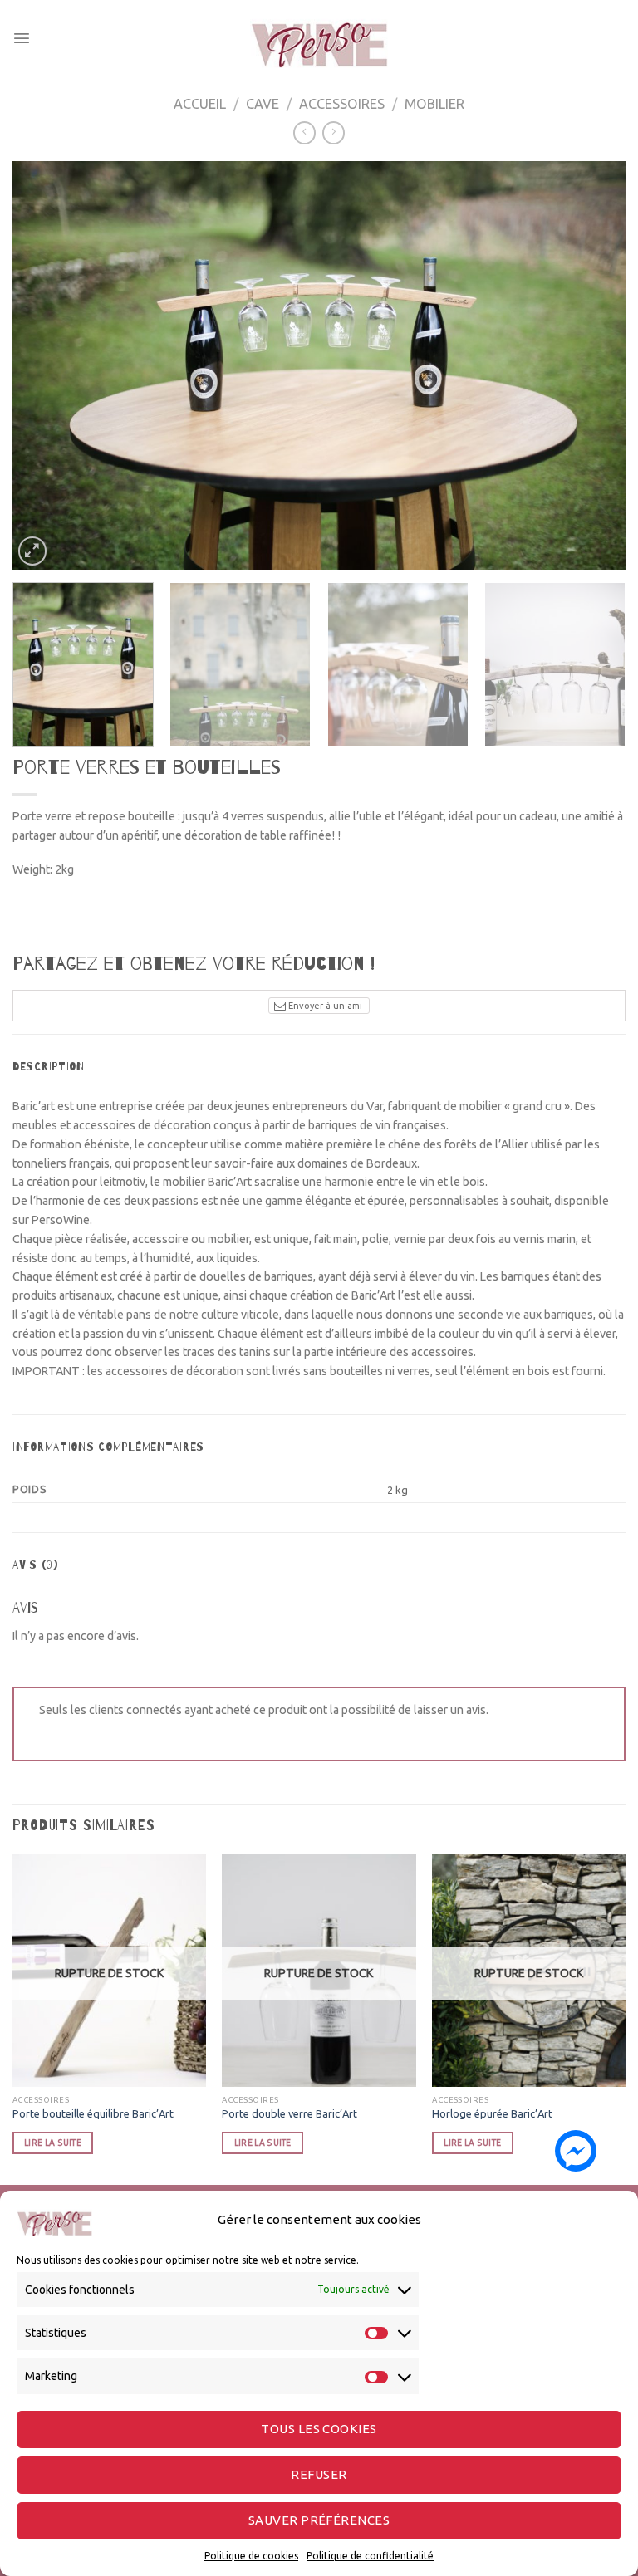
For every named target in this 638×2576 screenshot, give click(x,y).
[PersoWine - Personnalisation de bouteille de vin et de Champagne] (319, 38)
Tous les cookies (319, 2429)
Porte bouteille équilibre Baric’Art (93, 2113)
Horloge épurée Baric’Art (492, 2113)
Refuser (319, 2474)
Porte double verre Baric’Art (290, 2113)
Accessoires (342, 104)
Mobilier (434, 104)
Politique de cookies (251, 2556)
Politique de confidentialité (370, 2556)
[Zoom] (33, 551)
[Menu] (22, 38)
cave (263, 104)
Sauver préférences (319, 2520)
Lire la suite (53, 2143)
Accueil (200, 104)
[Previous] (46, 365)
